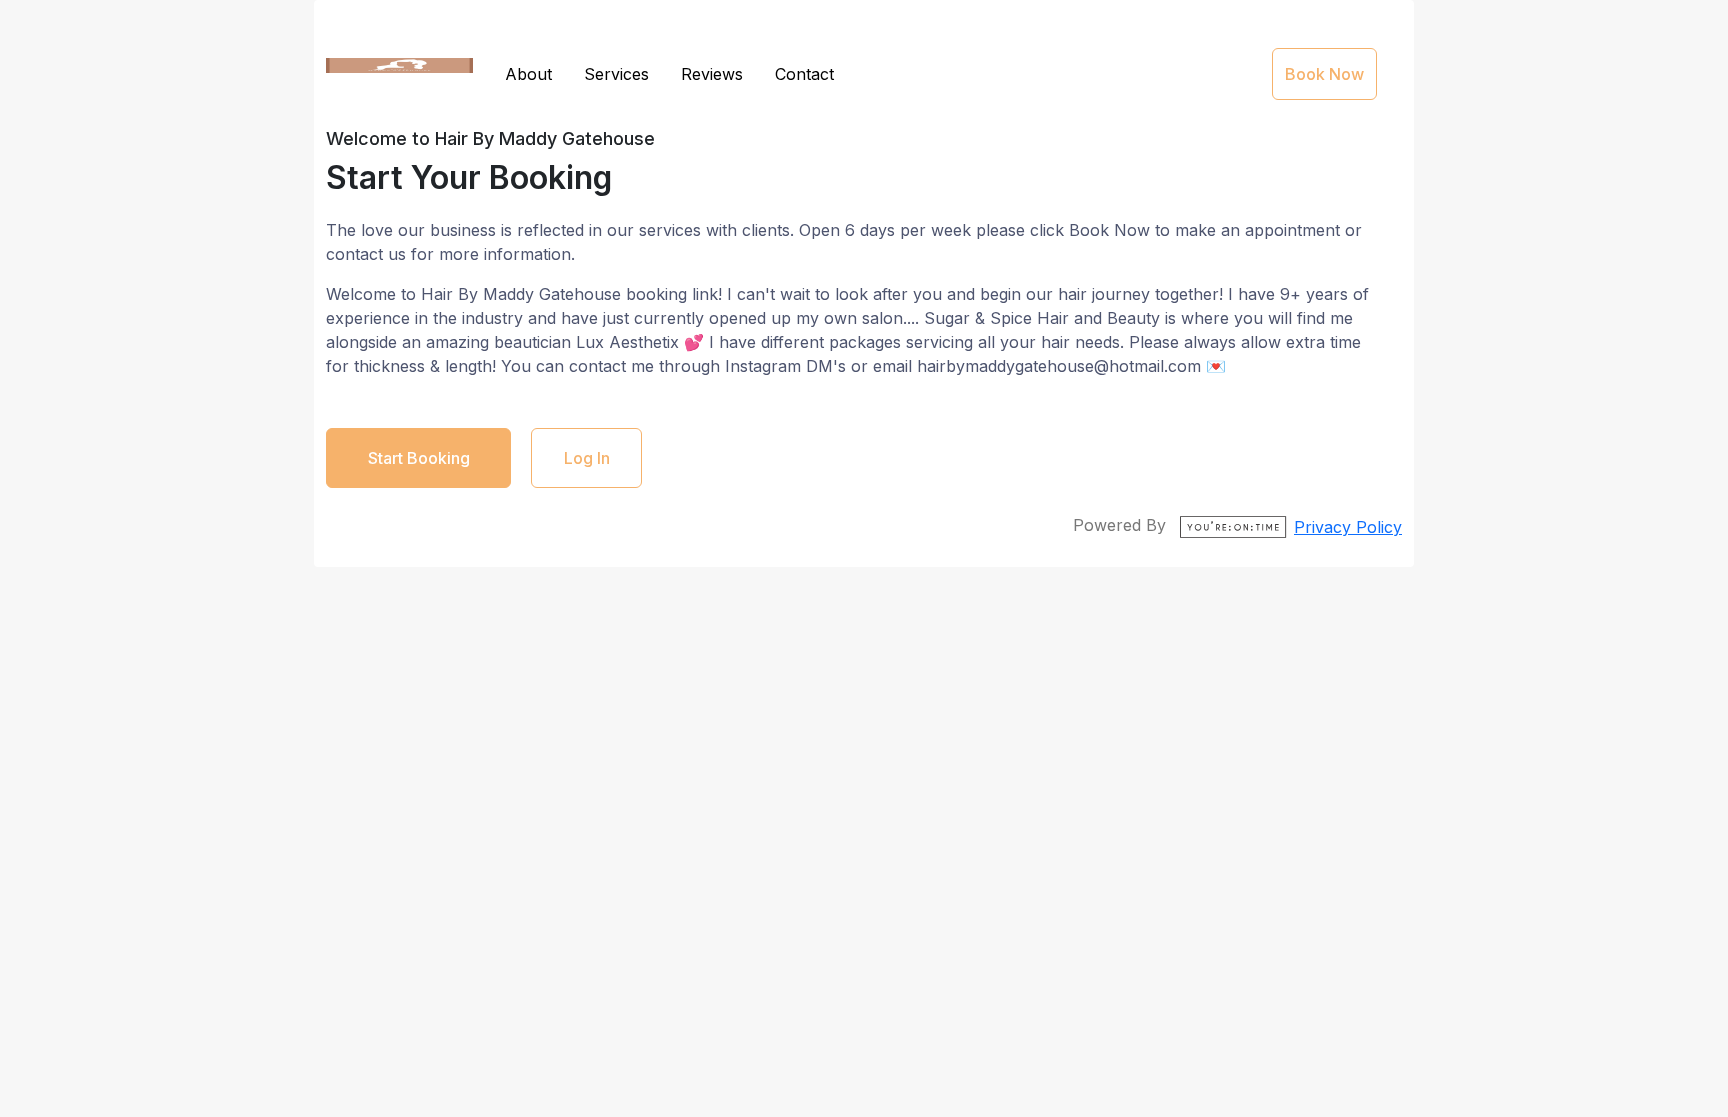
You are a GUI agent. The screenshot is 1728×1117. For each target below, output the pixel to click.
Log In (587, 458)
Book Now (1324, 74)
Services (616, 74)
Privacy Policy (1348, 527)
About (528, 74)
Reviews (712, 74)
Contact (804, 74)
